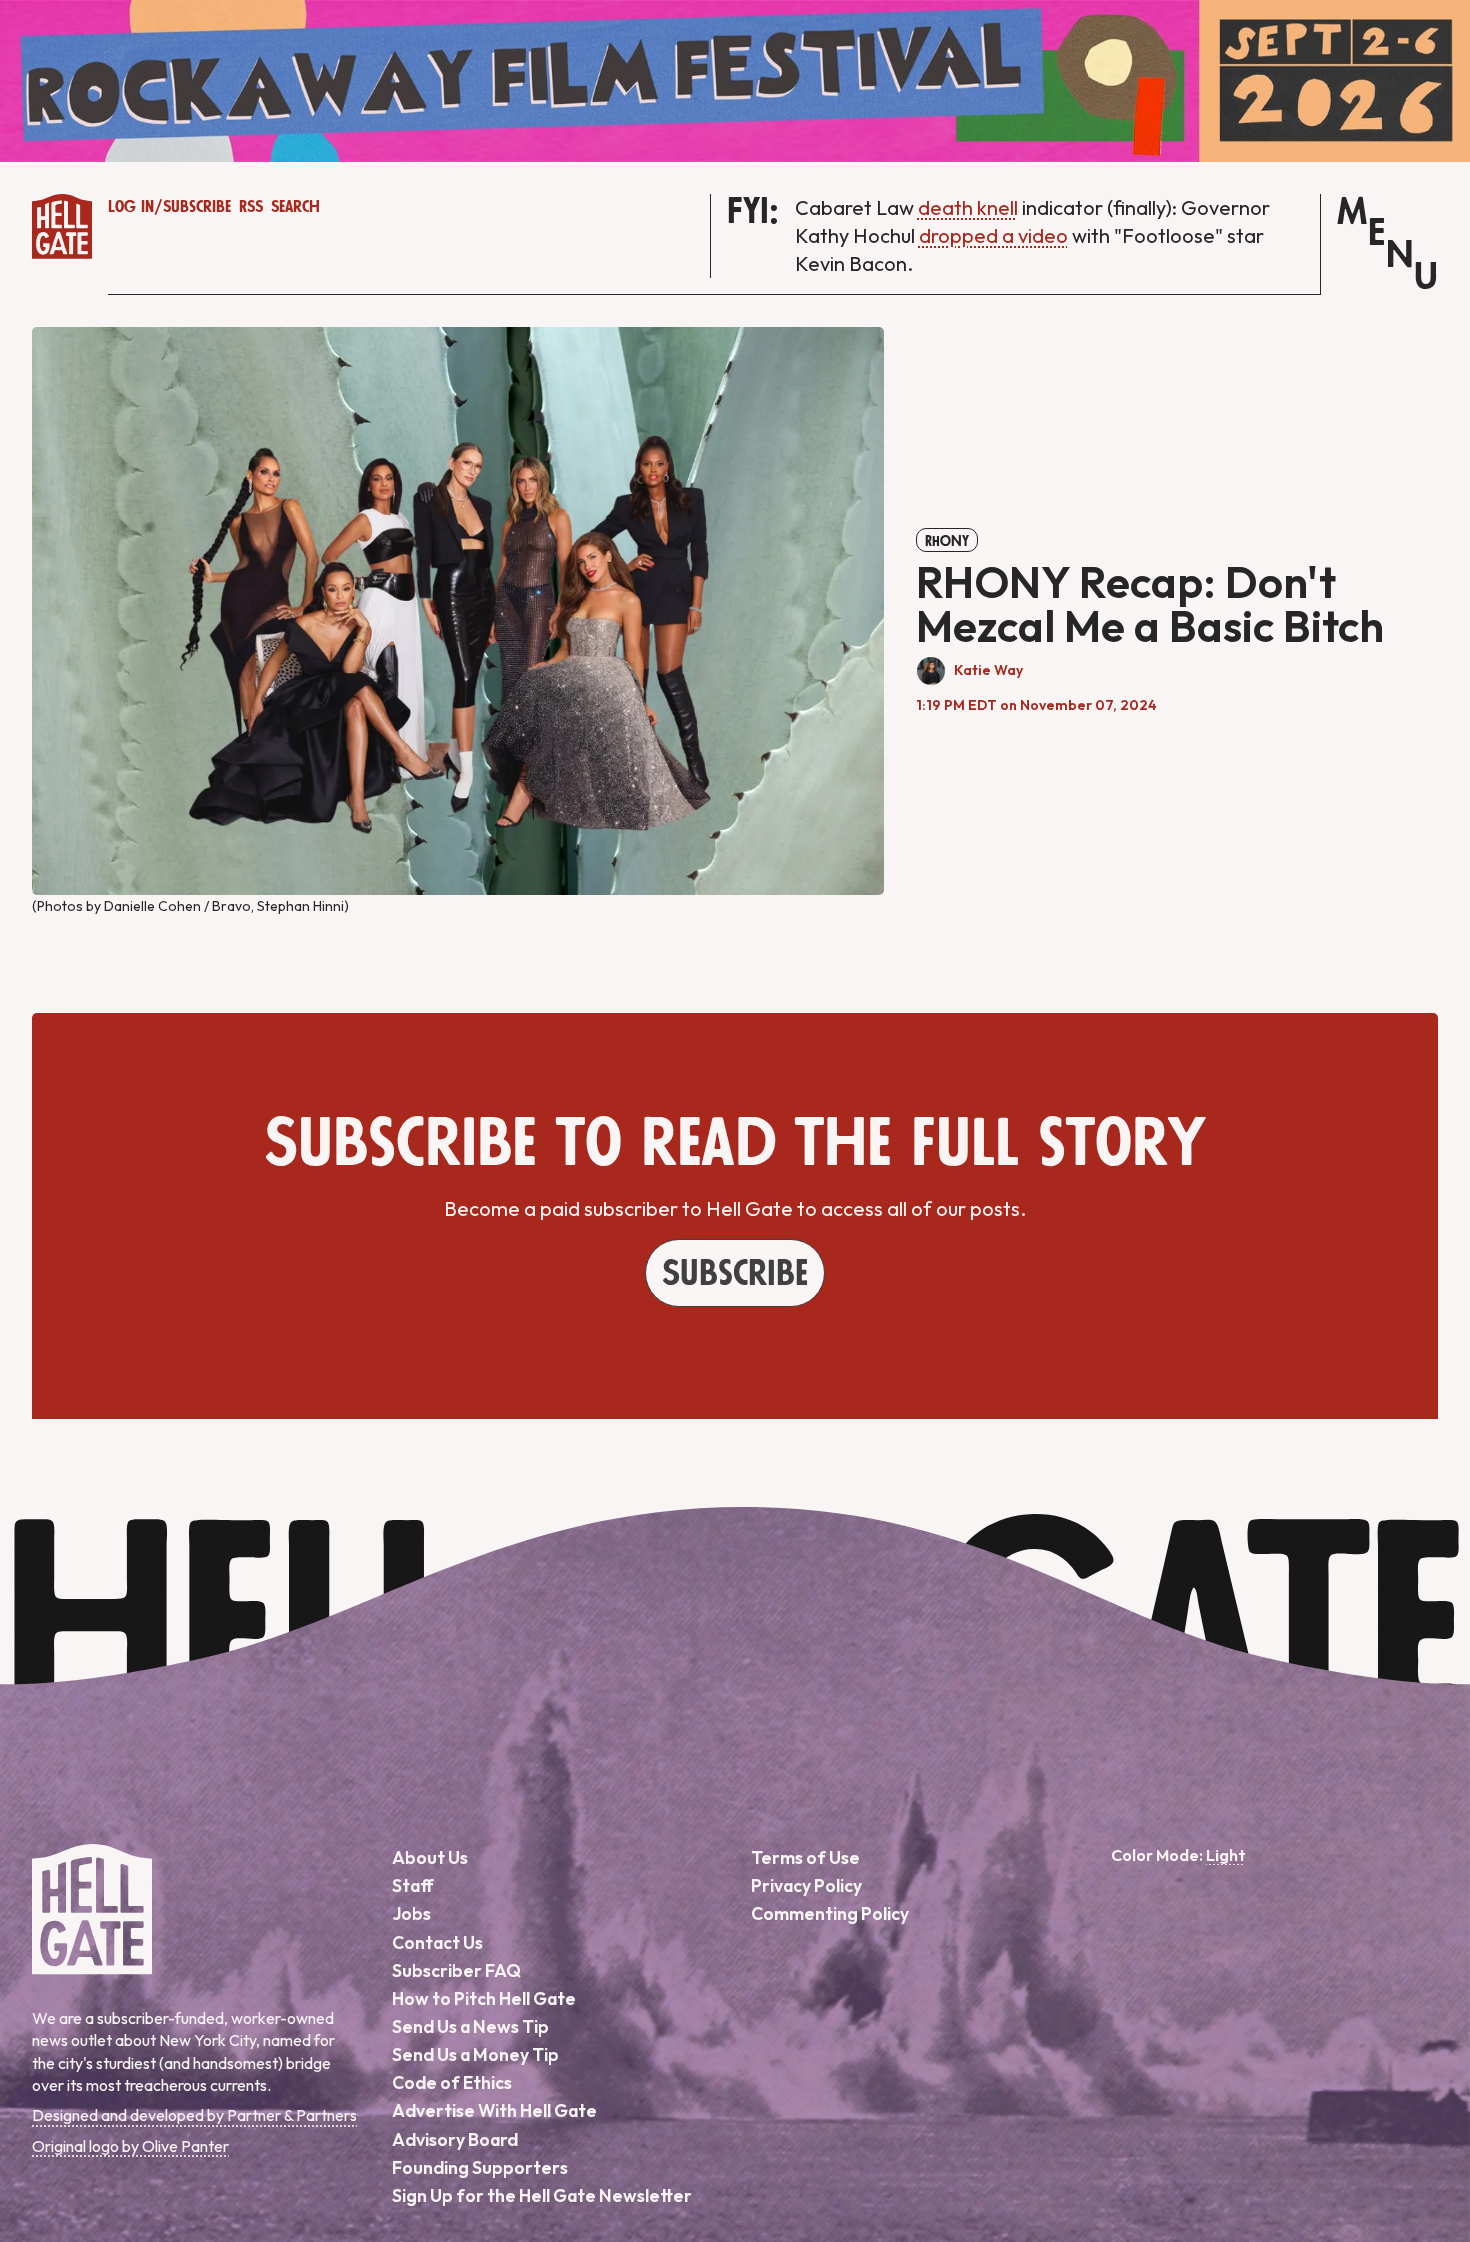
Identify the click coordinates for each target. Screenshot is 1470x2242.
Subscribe (197, 207)
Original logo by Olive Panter (130, 2146)
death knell (968, 207)
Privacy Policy (806, 1885)
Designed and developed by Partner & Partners (194, 2115)
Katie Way (988, 670)
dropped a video (993, 235)
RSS (251, 207)
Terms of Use (805, 1857)
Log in (131, 207)
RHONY (947, 541)
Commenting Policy (830, 1913)
